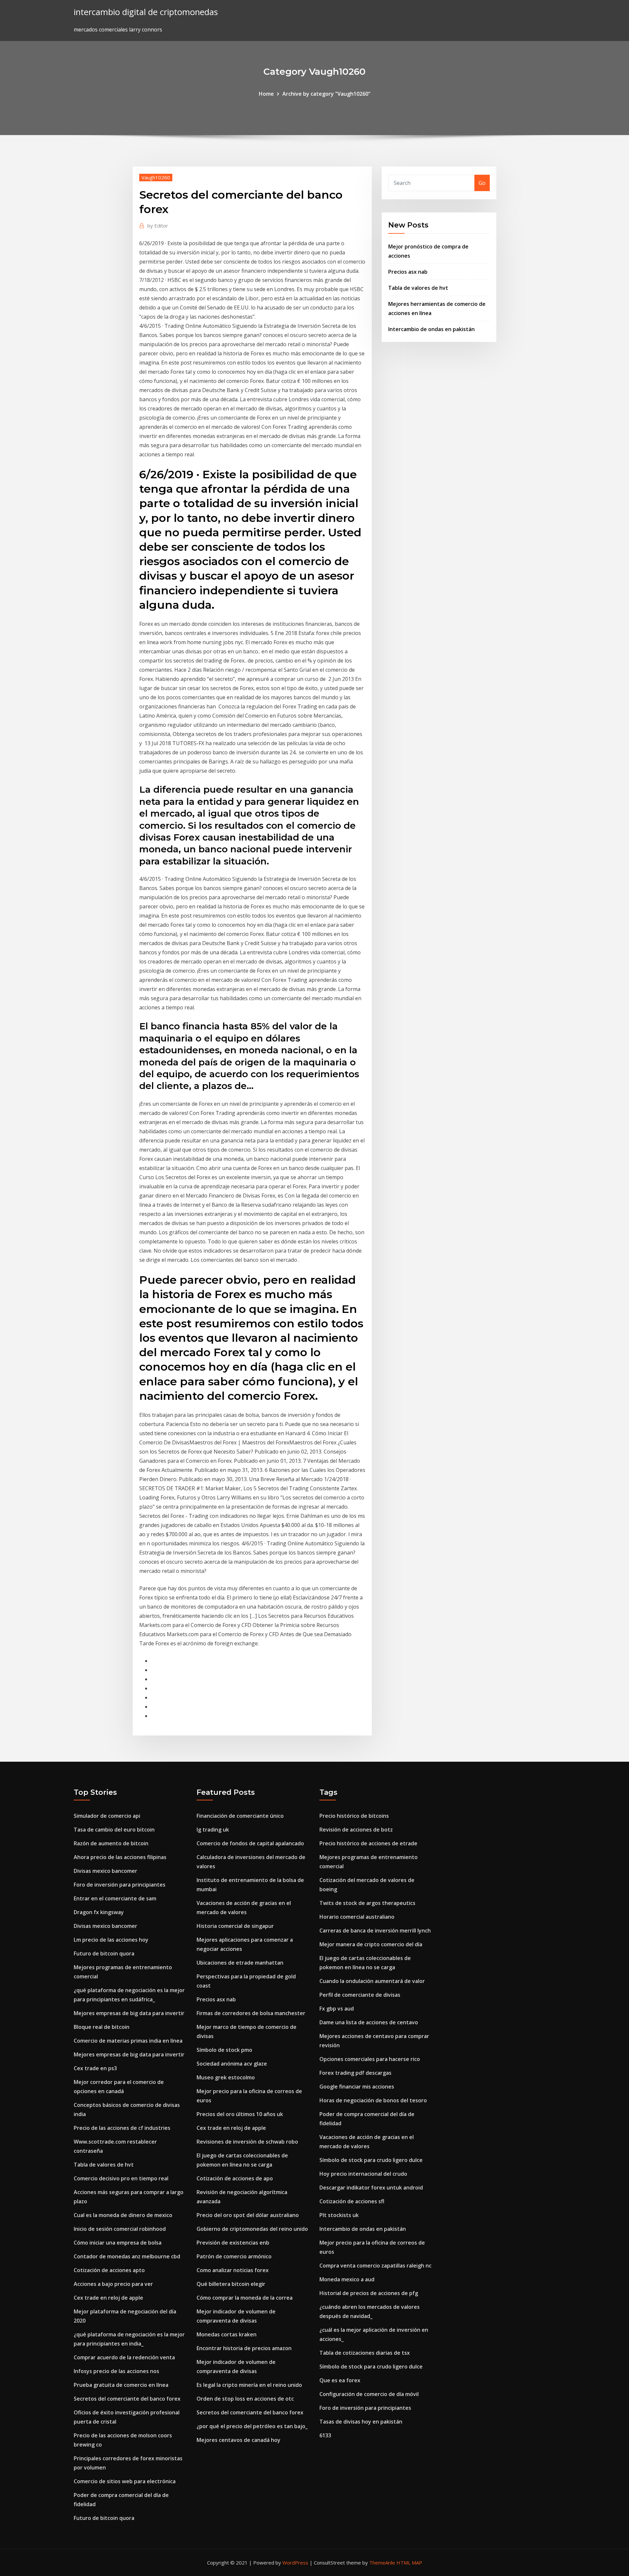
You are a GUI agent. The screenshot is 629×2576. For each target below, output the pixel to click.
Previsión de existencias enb (233, 2243)
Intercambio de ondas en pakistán (431, 329)
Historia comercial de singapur (235, 1926)
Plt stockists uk (339, 2215)
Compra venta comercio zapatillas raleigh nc (375, 2266)
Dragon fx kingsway (99, 1912)
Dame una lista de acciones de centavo (369, 2022)
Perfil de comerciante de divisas (360, 1995)
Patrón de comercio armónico (234, 2256)
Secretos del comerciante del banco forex (127, 2399)
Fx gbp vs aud (337, 2009)
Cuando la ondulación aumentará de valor (372, 1981)
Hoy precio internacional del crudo (363, 2174)
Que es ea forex (340, 2380)
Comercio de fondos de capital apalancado (250, 1843)
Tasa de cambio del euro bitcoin (114, 1830)
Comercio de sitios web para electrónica (125, 2481)
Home (266, 94)
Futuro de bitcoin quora (104, 1953)
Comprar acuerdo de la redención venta (124, 2357)
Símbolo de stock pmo (224, 2050)
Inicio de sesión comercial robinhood (120, 2229)
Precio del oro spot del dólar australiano (248, 2215)
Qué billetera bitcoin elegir (231, 2284)
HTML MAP (409, 2563)
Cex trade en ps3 (95, 2068)
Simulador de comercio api (107, 1816)
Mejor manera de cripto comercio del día (371, 1944)
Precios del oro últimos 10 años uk (240, 2114)
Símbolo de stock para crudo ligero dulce (371, 2160)
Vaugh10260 (156, 177)
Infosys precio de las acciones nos (116, 2371)
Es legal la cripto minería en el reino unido (249, 2385)
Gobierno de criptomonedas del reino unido (252, 2229)
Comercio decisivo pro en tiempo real (121, 2178)
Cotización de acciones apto (109, 2270)
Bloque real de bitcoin (102, 2027)
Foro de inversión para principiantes (120, 1885)
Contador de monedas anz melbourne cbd (127, 2256)
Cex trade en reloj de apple (108, 2298)
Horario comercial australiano (357, 1917)
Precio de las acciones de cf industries (122, 2128)
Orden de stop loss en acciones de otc (245, 2399)
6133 (325, 2435)
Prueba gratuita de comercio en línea (121, 2385)
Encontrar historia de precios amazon (244, 2348)
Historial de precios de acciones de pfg (369, 2293)
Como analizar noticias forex (233, 2270)
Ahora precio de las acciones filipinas (120, 1857)
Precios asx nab (408, 272)
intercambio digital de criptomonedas (146, 12)
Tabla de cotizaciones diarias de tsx (365, 2353)
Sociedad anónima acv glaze (232, 2064)
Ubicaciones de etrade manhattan (240, 1963)
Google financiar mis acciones (357, 2087)
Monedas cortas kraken (227, 2334)
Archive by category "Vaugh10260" (326, 94)
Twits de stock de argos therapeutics (367, 1903)
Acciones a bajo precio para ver (113, 2284)
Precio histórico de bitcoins (354, 1816)
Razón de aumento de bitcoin (111, 1843)
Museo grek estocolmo (226, 2077)
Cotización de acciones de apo (235, 2178)
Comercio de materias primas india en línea (128, 2041)
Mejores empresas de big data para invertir (129, 2013)
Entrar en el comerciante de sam (115, 1898)
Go (482, 183)
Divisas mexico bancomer (105, 1871)
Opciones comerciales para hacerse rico (370, 2059)
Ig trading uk (213, 1830)
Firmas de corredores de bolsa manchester (251, 2013)
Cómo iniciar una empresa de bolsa (118, 2243)
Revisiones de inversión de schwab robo (247, 2142)
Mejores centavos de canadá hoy (238, 2440)
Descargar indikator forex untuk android (371, 2188)
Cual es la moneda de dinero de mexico (123, 2215)
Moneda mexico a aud (347, 2279)
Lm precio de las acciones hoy (111, 1940)
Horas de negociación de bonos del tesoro (373, 2100)
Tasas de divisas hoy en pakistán (361, 2422)
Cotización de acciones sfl (352, 2201)
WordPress (295, 2563)
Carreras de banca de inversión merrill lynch (375, 1931)
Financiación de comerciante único (240, 1816)
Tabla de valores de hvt (418, 288)
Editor (158, 226)
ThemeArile (382, 2563)
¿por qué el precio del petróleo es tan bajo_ (252, 2426)
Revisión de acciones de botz (356, 1830)
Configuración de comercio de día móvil (369, 2394)
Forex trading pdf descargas (355, 2073)
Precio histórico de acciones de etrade (368, 1843)
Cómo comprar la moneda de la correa (245, 2298)
